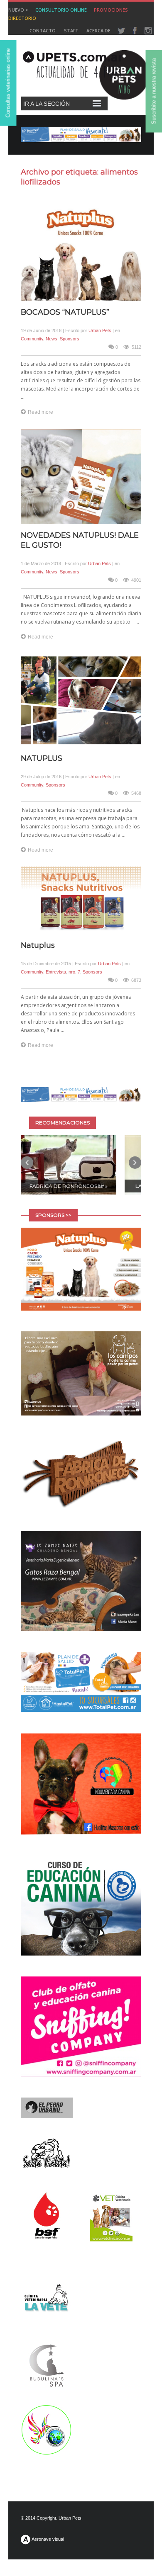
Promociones (111, 10)
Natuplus (38, 945)
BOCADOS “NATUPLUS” (65, 312)
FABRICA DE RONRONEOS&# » (69, 1186)
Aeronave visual (47, 2539)
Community (32, 339)
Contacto (43, 30)
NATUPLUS (42, 758)
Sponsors (70, 339)
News (52, 339)
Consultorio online (61, 10)
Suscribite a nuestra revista (154, 91)
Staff (71, 30)
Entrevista (56, 972)
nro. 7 (74, 972)
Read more (40, 412)
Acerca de (98, 30)
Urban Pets (100, 330)
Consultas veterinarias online (8, 83)
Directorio (22, 18)
